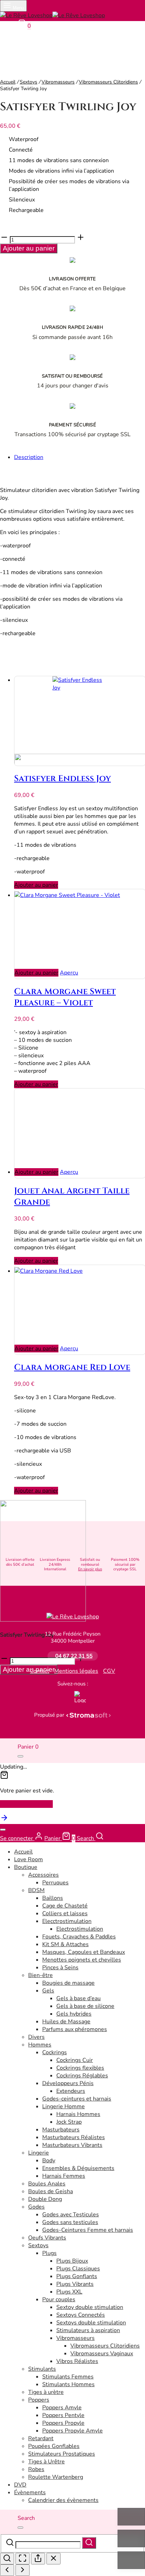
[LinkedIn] (80, 1697)
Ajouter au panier (29, 248)
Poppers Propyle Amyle (72, 2431)
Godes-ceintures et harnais (77, 2099)
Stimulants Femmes (68, 2377)
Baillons (53, 1898)
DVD (20, 2485)
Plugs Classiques (78, 2269)
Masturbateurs (61, 2130)
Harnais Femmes (64, 2176)
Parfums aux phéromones (75, 2029)
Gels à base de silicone (85, 2006)
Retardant (41, 2438)
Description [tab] (29, 457)
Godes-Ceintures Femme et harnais (88, 2230)
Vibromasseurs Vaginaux (102, 2354)
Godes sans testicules (70, 2222)
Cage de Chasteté (65, 1906)
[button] (36, 885)
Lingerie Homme (64, 2106)
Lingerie (39, 2153)
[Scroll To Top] (4, 1820)
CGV (109, 1671)
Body (49, 2161)
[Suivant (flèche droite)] (23, 2570)
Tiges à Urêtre (46, 2462)
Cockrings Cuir (75, 2060)
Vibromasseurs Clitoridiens (108, 82)
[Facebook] (62, 1697)
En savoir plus (90, 1569)
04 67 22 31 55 (74, 1656)
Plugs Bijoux (72, 2261)
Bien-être (40, 1975)
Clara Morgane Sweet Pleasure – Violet (65, 997)
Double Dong (45, 2199)
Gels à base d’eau (78, 1998)
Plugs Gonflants (77, 2276)
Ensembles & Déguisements (78, 2168)
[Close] (20, 1756)
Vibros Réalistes (77, 2361)
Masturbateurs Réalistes (74, 2137)
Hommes (40, 2045)
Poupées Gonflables (54, 2446)
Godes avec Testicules (71, 2215)
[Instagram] (69, 1697)
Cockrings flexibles (80, 2068)
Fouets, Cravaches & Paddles (79, 1937)
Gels (48, 1991)
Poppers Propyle (63, 2423)
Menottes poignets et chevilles (82, 1960)
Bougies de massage (68, 1983)
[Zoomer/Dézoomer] (7, 2559)
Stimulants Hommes (68, 2384)
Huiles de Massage (66, 2022)
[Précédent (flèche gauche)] (7, 2570)
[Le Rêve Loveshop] (73, 1617)
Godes (36, 2207)
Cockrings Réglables (82, 2076)
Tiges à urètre (46, 2392)
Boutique (26, 1867)
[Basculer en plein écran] (23, 2559)
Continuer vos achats (26, 1804)
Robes (36, 2469)
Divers (36, 2037)
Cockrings (55, 2052)
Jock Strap (69, 2122)
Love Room (29, 1859)
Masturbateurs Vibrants (72, 2145)
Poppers (39, 2400)
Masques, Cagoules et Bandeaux (84, 1952)
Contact (40, 1671)
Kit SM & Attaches (65, 1944)
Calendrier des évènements (63, 2500)
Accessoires (43, 1875)
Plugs (49, 2253)
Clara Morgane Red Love (72, 1367)
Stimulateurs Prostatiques (62, 2454)
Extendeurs (71, 2091)
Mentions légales (76, 1671)
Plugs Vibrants (75, 2284)
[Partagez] (38, 2559)
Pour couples (59, 2299)
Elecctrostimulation (67, 1921)
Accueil (8, 82)
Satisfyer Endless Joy (62, 779)
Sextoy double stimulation (90, 2307)
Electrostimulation (80, 1929)
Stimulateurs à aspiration (88, 2330)
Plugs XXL (69, 2292)
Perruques (55, 1883)
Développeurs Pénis (68, 2083)
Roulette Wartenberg (56, 2477)
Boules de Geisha (51, 2191)
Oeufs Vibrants (47, 2238)
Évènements (30, 2492)
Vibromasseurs (58, 82)
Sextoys (29, 82)
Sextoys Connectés (81, 2315)
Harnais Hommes (78, 2114)
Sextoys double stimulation (91, 2323)
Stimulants (42, 2369)
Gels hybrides (74, 2014)
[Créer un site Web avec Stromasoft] (89, 1715)
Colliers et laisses (65, 1913)
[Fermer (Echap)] (53, 2559)
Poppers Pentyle (63, 2415)
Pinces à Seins (60, 1968)
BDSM (36, 1890)
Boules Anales (47, 2184)
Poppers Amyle (62, 2408)
